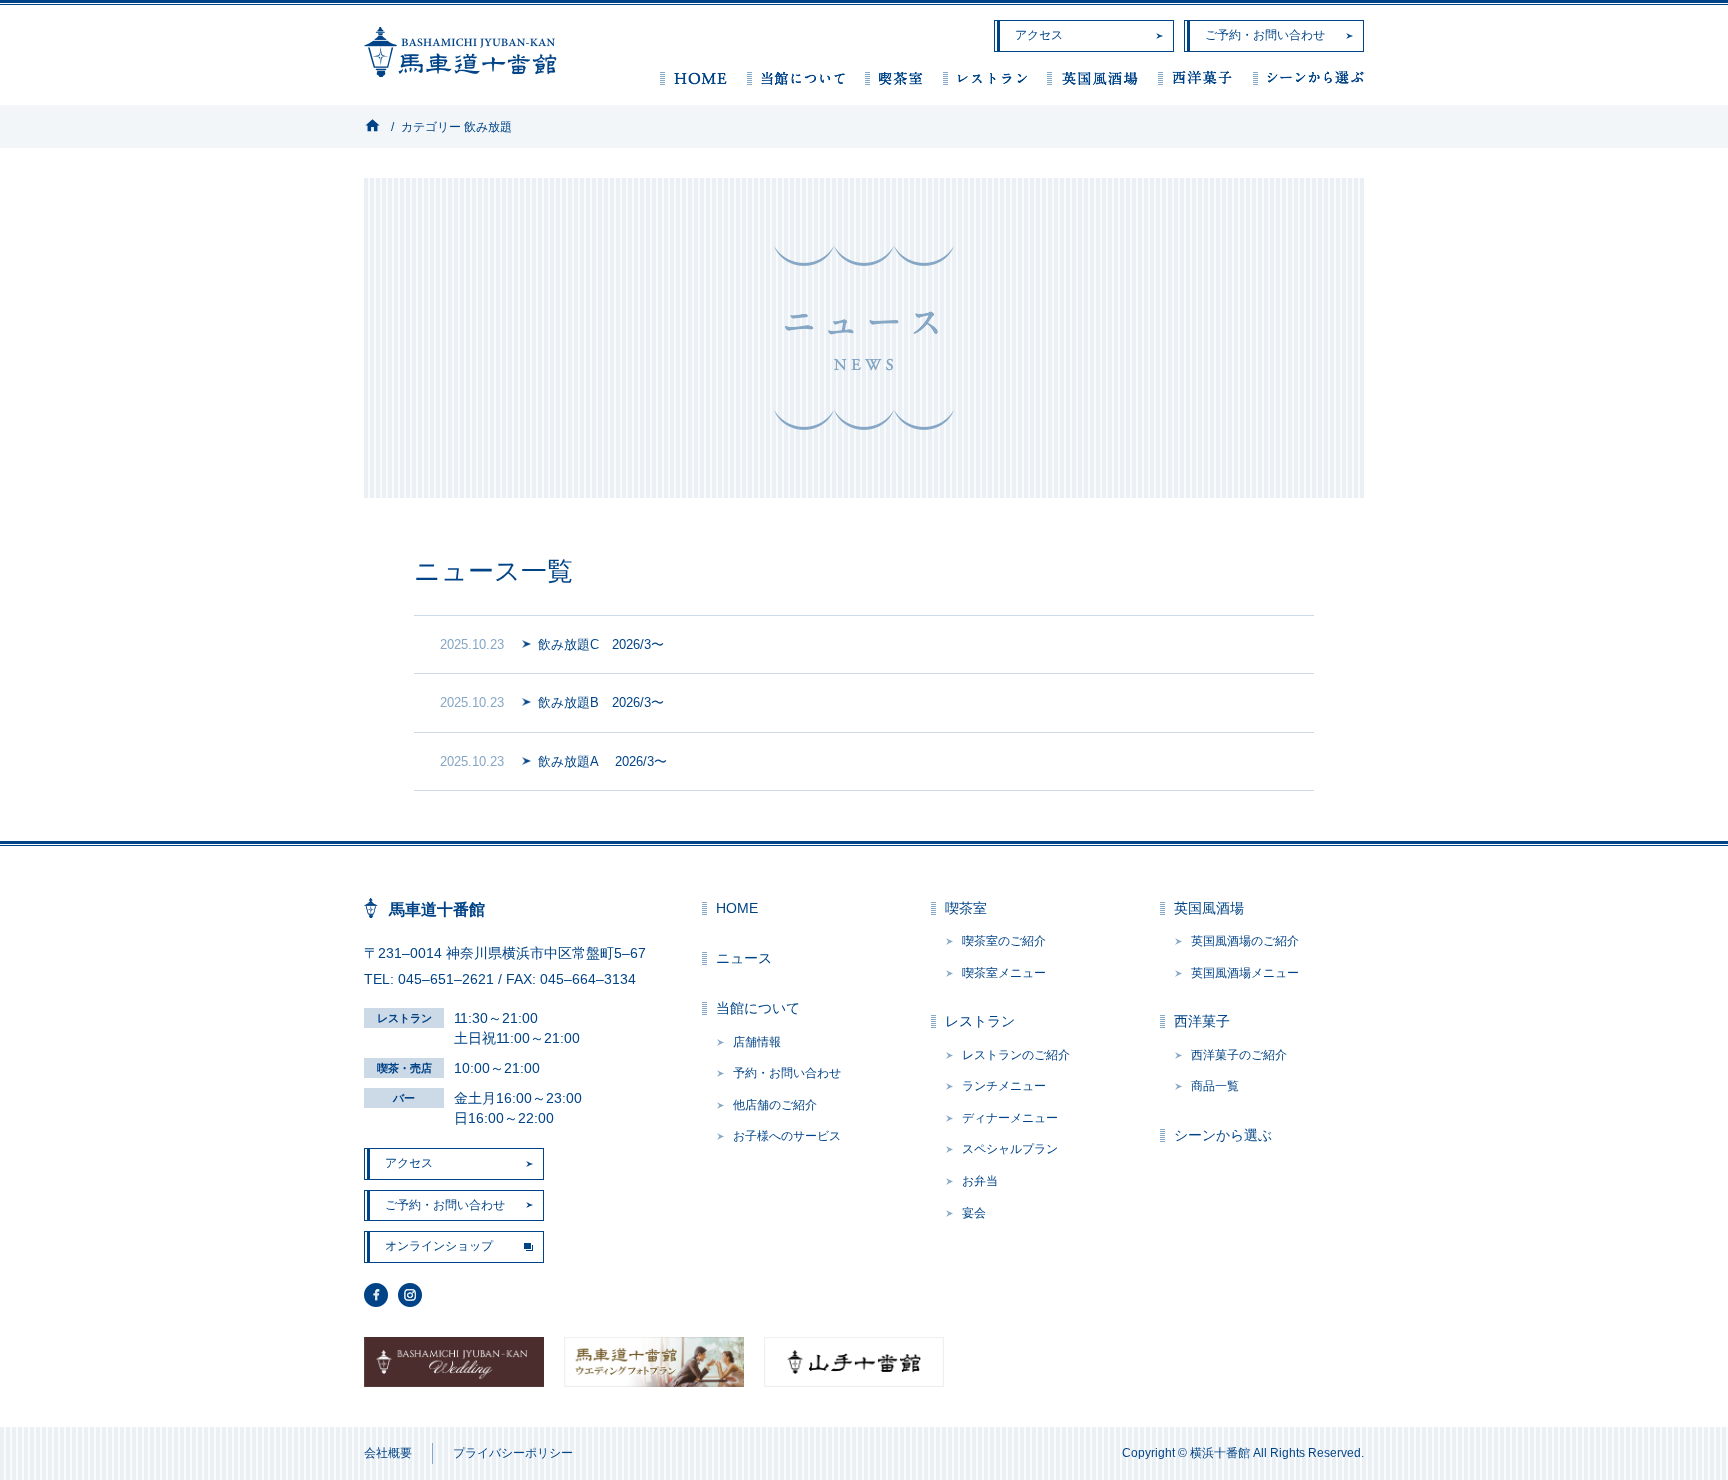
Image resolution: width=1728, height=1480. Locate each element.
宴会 (974, 1213)
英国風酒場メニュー (1245, 973)
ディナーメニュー (1010, 1118)
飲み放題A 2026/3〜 (602, 761)
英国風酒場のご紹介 (1245, 941)
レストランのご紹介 (1016, 1055)
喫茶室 (894, 77)
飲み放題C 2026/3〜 (601, 644)
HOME (693, 77)
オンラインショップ (439, 1246)
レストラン (985, 77)
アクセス (1039, 35)
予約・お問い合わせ (787, 1073)
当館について (796, 77)
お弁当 (980, 1181)
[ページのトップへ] (1678, 1430)
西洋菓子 (1195, 77)
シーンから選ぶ (1308, 77)
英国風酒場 (1092, 77)
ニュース (744, 958)
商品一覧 (1215, 1086)
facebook (376, 1295)
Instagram (410, 1295)
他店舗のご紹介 (775, 1105)
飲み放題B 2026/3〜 (601, 702)
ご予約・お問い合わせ (1265, 35)
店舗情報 (757, 1042)
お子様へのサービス (787, 1136)
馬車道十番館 (460, 52)
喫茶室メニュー (1004, 973)
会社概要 (388, 1453)
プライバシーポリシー (513, 1453)
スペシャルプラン (1010, 1149)
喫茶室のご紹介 (1004, 941)
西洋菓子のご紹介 (1239, 1055)
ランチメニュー (1004, 1086)
